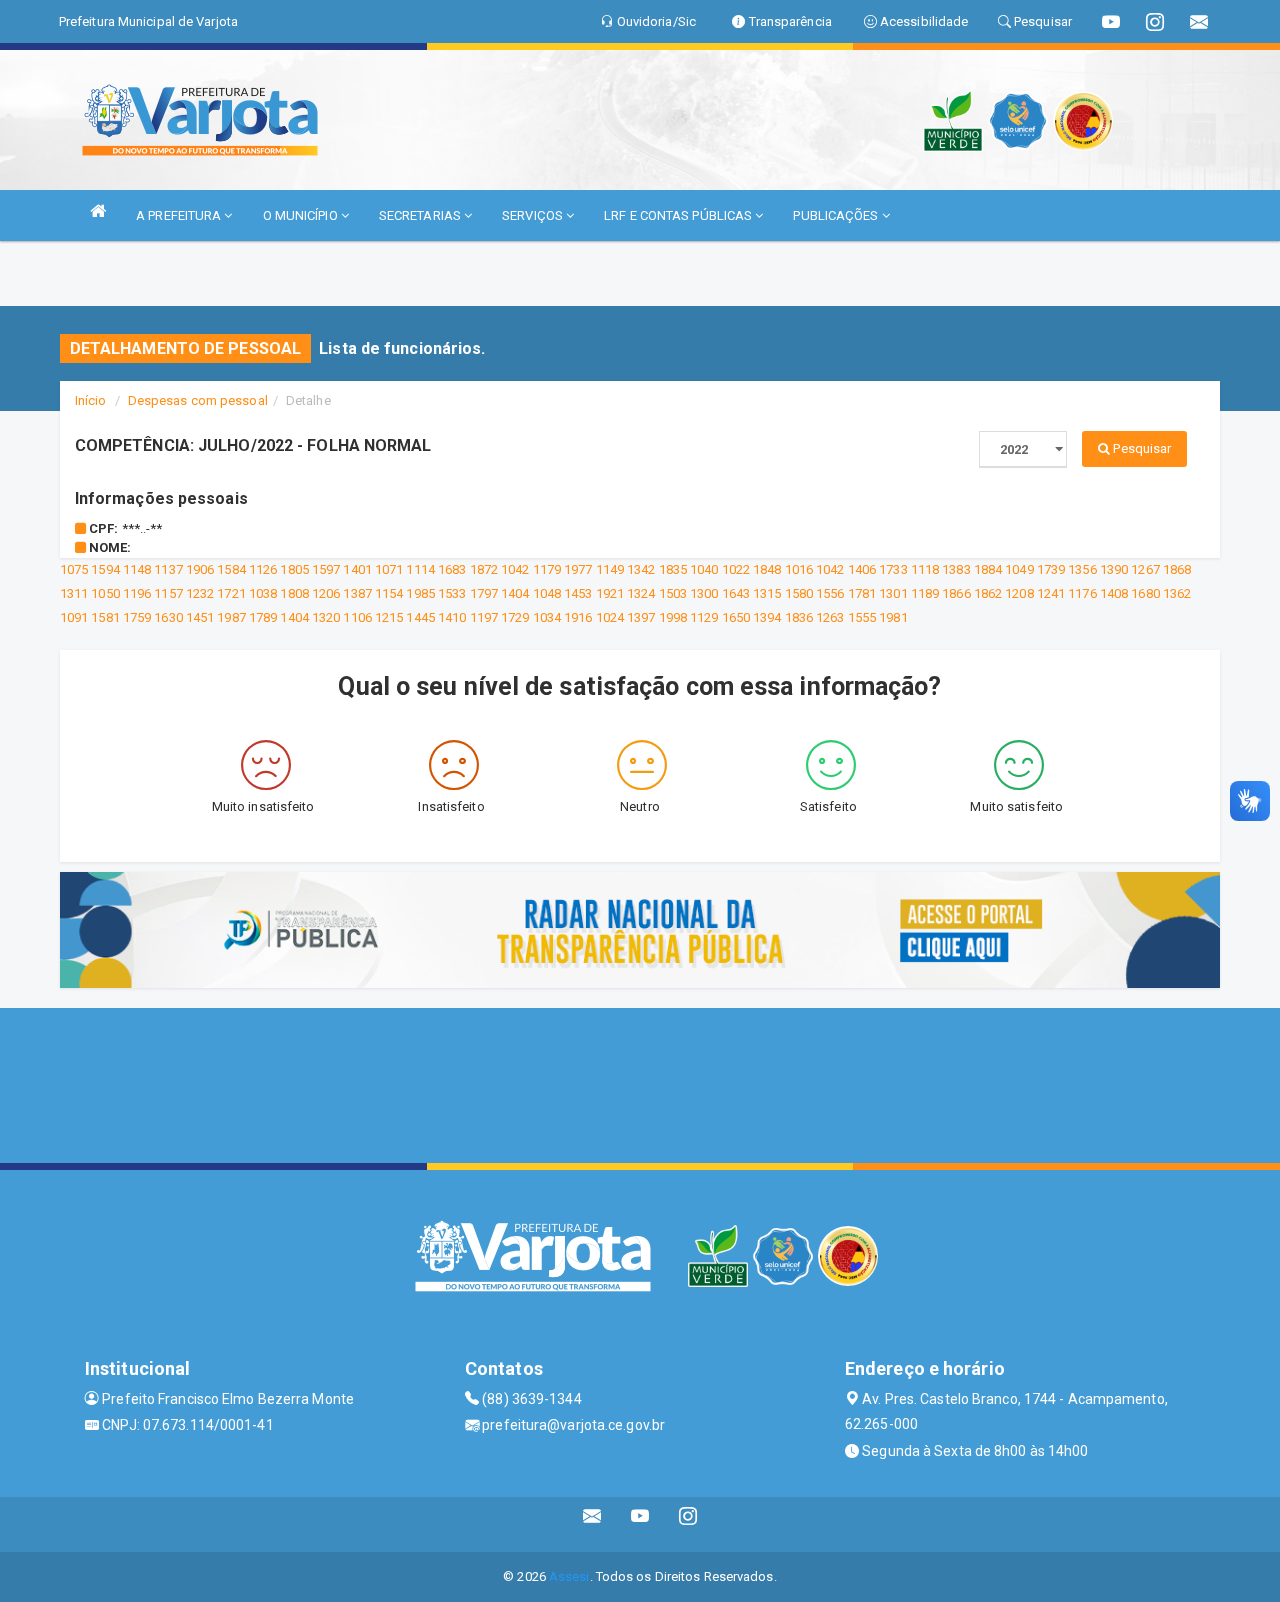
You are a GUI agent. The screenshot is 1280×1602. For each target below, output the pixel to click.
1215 (389, 617)
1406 (862, 569)
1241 (1051, 593)
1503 (673, 593)
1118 (925, 569)
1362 (1177, 593)
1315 (767, 593)
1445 (420, 617)
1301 (893, 593)
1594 (105, 569)
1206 (326, 593)
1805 (294, 569)
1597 (326, 569)
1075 (74, 569)
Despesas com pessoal (198, 400)
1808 (294, 593)
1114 (420, 569)
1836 (799, 617)
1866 (956, 593)
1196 (137, 593)
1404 (515, 593)
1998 (673, 617)
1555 (862, 617)
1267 (1145, 569)
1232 (200, 593)
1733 (893, 569)
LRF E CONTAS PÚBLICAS (679, 215)
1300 (704, 593)
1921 (610, 593)
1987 (231, 617)
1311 (74, 593)
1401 (357, 569)
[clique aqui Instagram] (688, 1524)
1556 (830, 593)
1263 (830, 617)
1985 (420, 593)
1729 (515, 617)
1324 (641, 593)
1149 (610, 569)
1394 (767, 617)
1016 (799, 569)
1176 (1082, 593)
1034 (547, 617)
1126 (263, 569)
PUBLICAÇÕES (837, 215)
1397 (641, 617)
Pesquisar (1140, 448)
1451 (200, 617)
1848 (767, 569)
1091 (74, 617)
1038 (263, 593)
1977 (578, 569)
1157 (168, 593)
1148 (137, 569)
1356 (1082, 569)
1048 (547, 593)
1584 (231, 569)
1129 (704, 617)
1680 (1145, 593)
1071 (389, 569)
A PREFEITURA (180, 215)
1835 (673, 569)
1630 (168, 617)
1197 (484, 617)
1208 (1019, 593)
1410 (452, 617)
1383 (956, 569)
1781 (862, 593)
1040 (704, 569)
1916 (578, 617)
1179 (547, 569)
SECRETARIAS (421, 215)
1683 (452, 569)
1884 (988, 569)
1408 (1114, 593)
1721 (231, 593)
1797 (484, 593)
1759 (137, 617)
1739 (1051, 569)
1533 (452, 593)
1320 (326, 617)
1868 (1177, 569)
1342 (641, 569)
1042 (515, 569)
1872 (484, 569)
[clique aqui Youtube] (640, 1524)
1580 (799, 593)
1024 (610, 617)
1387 (357, 593)
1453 (578, 593)
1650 (736, 617)
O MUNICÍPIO (302, 215)
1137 (168, 569)
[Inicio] (98, 210)
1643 (736, 593)
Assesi (569, 1576)
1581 (105, 617)
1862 (988, 593)
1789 (263, 617)
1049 (1019, 569)
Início (91, 400)
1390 (1114, 569)
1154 (389, 593)
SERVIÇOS (534, 215)
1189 (925, 593)
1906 (200, 569)
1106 (357, 617)
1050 (105, 593)
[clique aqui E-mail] (592, 1524)
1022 (736, 569)
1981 (893, 617)
